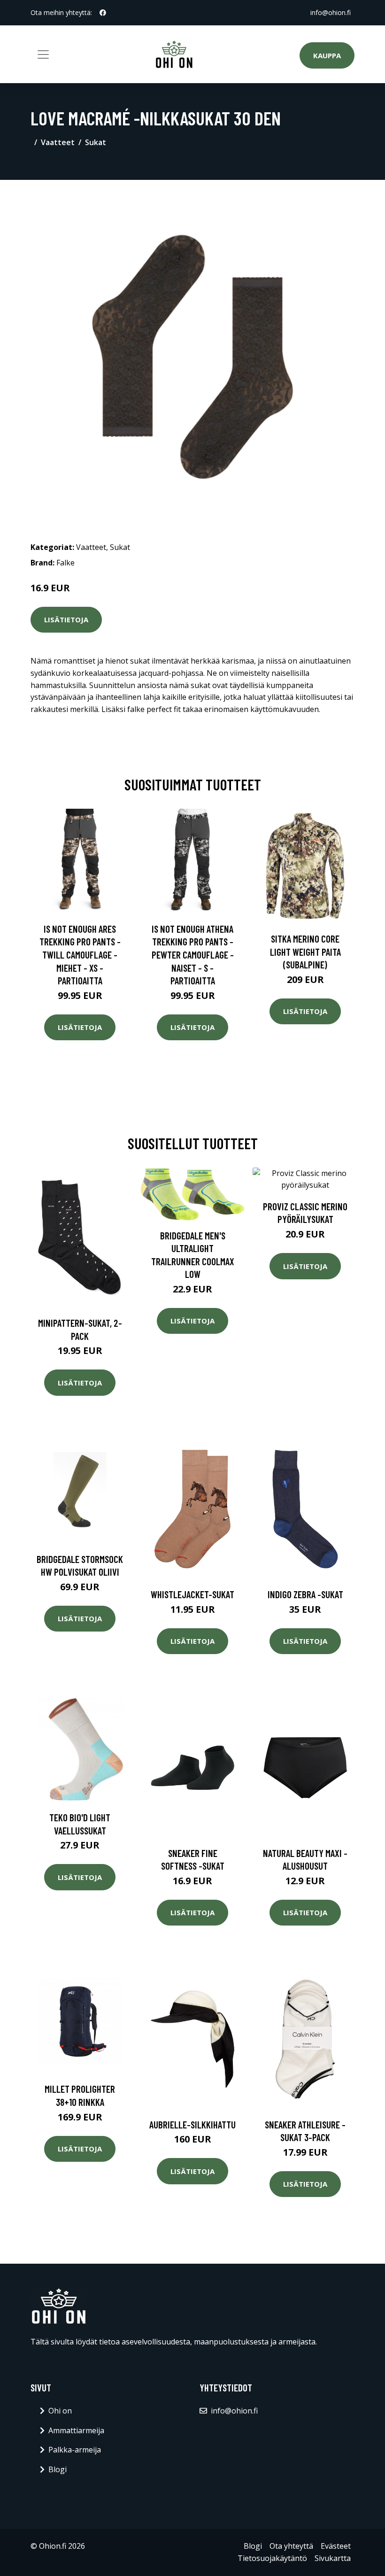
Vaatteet (58, 142)
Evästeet (336, 2546)
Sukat (96, 142)
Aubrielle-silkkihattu (192, 2124)
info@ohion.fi (331, 12)
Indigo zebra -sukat (305, 1594)
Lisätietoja (66, 619)
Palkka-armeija (75, 2450)
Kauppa (327, 55)
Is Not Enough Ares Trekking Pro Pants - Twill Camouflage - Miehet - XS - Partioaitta (80, 955)
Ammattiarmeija (76, 2430)
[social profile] (103, 13)
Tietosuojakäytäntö (272, 2558)
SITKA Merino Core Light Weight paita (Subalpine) (305, 951)
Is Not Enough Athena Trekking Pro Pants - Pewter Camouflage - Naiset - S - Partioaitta (193, 955)
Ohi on (60, 2411)
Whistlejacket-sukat (192, 1594)
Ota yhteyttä (291, 2546)
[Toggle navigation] (43, 54)
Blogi (58, 2469)
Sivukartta (333, 2558)
